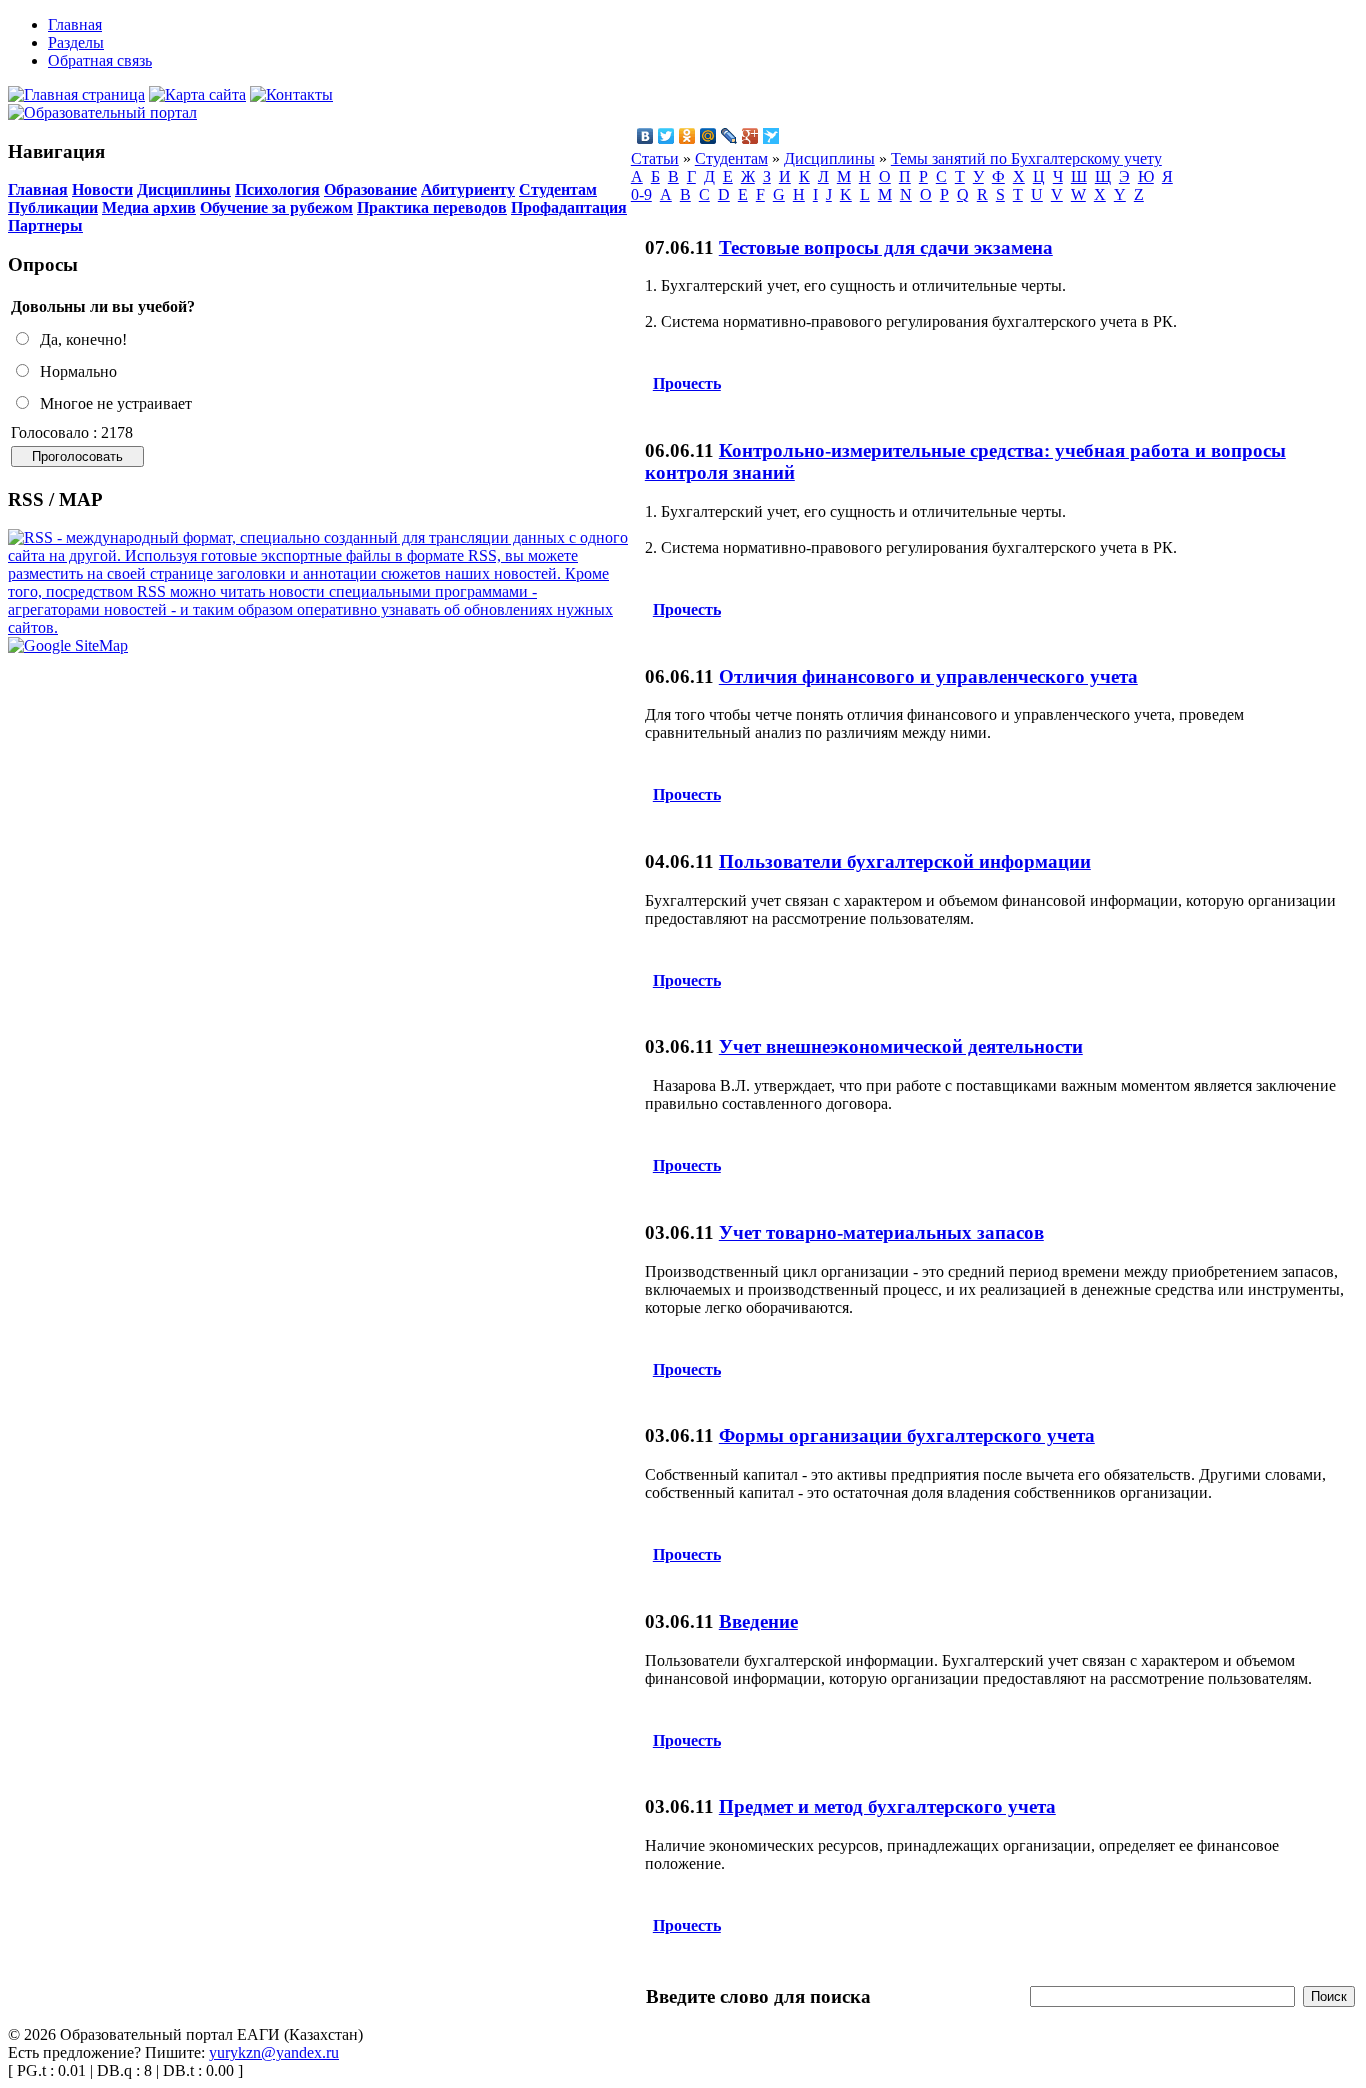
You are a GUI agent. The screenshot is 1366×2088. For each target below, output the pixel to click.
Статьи (655, 158)
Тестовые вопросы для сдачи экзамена (886, 247)
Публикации (53, 207)
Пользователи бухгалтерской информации (905, 861)
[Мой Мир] (708, 136)
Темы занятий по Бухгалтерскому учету (1026, 158)
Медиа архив (149, 207)
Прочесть (687, 383)
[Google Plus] (750, 136)
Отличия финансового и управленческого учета (928, 676)
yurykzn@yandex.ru (274, 2052)
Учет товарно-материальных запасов (881, 1232)
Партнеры (45, 225)
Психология (277, 189)
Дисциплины (184, 189)
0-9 (641, 194)
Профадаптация (569, 207)
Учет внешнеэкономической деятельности (901, 1046)
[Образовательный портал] (102, 112)
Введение (758, 1621)
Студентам (558, 189)
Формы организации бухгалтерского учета (907, 1435)
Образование (370, 189)
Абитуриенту (468, 189)
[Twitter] (666, 136)
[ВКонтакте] (645, 136)
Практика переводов (432, 207)
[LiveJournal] (729, 136)
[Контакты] (291, 94)
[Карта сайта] (197, 94)
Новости (102, 189)
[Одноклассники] (687, 136)
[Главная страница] (76, 94)
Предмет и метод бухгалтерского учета (887, 1806)
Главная (38, 189)
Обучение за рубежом (276, 207)
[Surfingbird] (771, 136)
